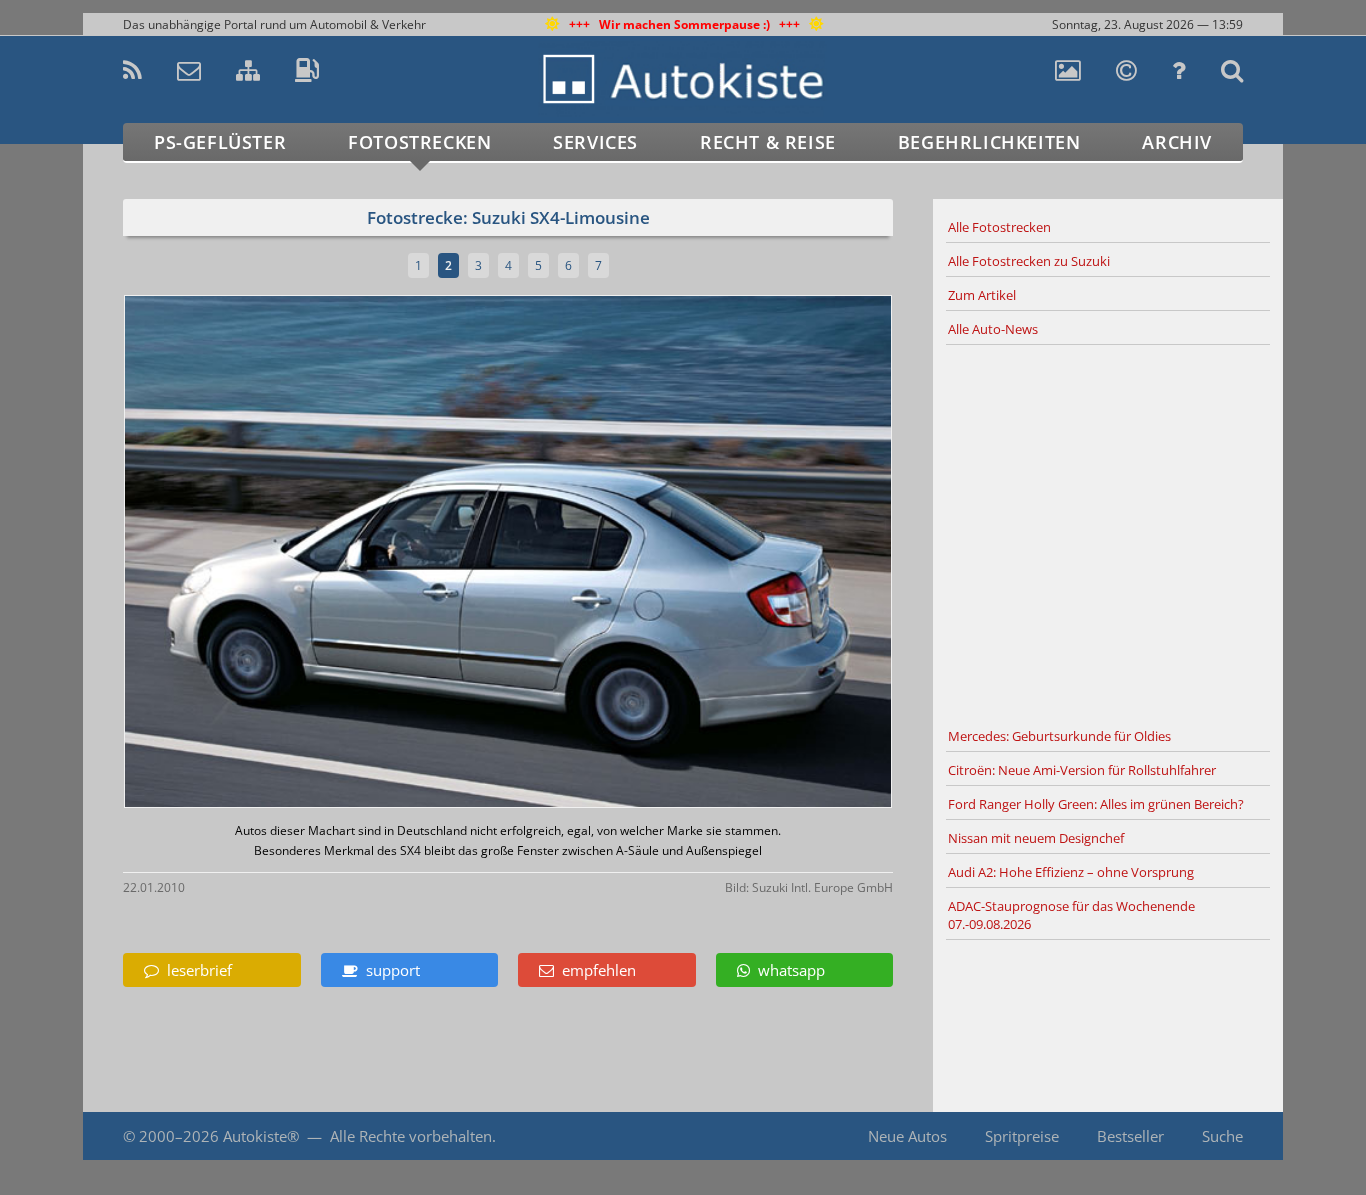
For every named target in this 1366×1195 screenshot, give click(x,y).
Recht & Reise (768, 142)
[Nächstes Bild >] (635, 553)
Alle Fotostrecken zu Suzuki (1029, 261)
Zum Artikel (982, 295)
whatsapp (787, 970)
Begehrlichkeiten (989, 142)
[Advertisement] (1108, 533)
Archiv (1177, 142)
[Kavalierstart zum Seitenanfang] (1240, 1136)
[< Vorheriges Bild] (215, 553)
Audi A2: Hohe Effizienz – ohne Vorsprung (1071, 872)
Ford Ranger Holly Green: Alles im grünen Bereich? (1096, 804)
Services (595, 142)
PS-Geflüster (220, 142)
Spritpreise (1022, 1136)
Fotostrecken (419, 142)
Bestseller (1130, 1136)
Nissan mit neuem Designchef (1036, 838)
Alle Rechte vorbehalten (411, 1136)
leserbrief (195, 970)
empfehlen (595, 970)
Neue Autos (907, 1136)
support (389, 970)
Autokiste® (261, 1136)
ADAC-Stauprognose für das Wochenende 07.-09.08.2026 (1071, 915)
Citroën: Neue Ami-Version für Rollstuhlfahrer (1082, 770)
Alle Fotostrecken (999, 227)
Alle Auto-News (993, 329)
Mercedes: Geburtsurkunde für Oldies (1059, 736)
